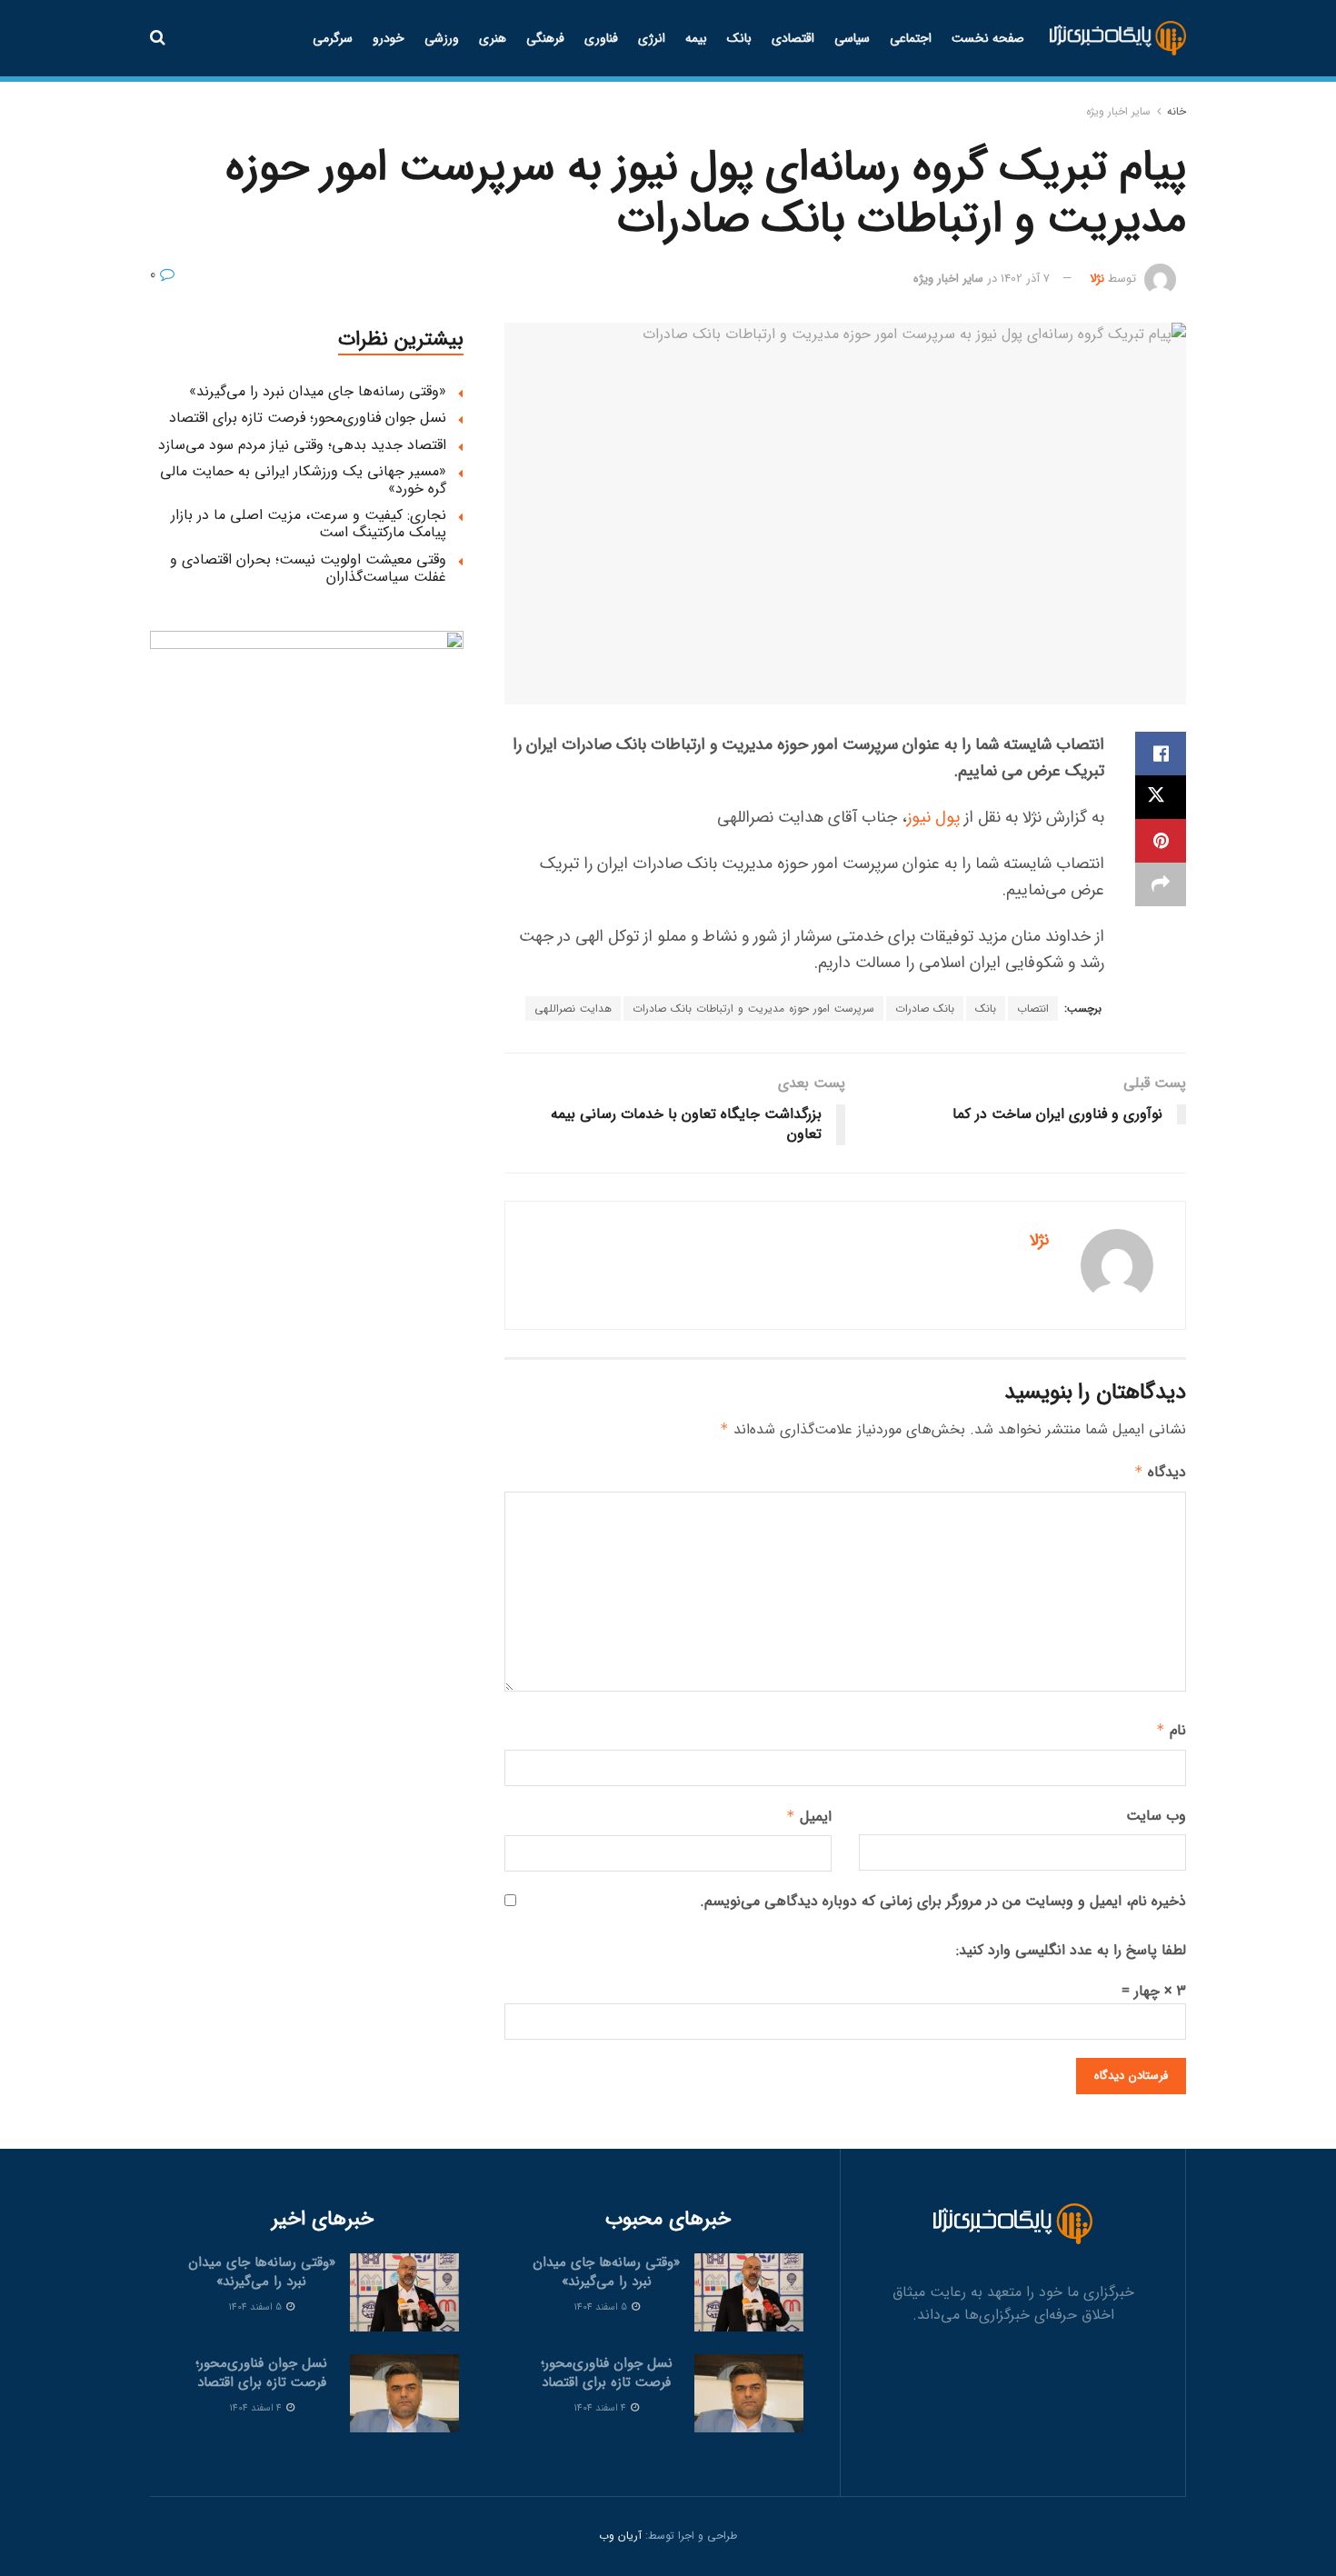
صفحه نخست (988, 38)
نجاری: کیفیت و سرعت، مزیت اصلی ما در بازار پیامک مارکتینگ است (309, 524)
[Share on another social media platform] (1161, 884)
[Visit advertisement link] (307, 788)
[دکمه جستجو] (158, 38)
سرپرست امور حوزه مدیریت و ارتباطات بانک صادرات (753, 1008)
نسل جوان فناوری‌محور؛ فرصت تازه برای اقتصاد (308, 418)
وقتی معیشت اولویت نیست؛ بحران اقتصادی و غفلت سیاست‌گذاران (308, 568)
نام (1171, 1730)
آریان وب (620, 2536)
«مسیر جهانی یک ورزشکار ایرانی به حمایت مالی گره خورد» (303, 480)
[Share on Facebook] (1161, 754)
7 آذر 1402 (1025, 279)
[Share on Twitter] (1161, 797)
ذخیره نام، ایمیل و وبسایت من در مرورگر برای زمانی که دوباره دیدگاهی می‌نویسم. (943, 1901)
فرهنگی (545, 38)
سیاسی (852, 38)
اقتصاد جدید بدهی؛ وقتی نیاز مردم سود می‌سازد (302, 445)
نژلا (1097, 279)
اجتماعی (911, 38)
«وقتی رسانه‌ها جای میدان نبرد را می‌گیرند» (318, 391)
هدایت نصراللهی (573, 1008)
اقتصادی (793, 38)
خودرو (389, 38)
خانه (1176, 111)
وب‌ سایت (1156, 1816)
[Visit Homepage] (1118, 39)
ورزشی (442, 38)
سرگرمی (333, 38)
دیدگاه (1160, 1472)
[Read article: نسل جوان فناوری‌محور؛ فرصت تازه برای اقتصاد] (749, 2393)
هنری (493, 38)
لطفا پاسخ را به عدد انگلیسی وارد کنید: (1071, 1950)
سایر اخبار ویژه (1118, 111)
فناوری (601, 38)
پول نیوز (933, 817)
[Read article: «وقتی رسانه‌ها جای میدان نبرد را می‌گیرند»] (749, 2292)
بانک (739, 38)
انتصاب (1033, 1008)
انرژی (652, 38)
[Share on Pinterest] (1161, 841)
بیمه (696, 38)
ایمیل (809, 1817)
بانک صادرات (925, 1008)
